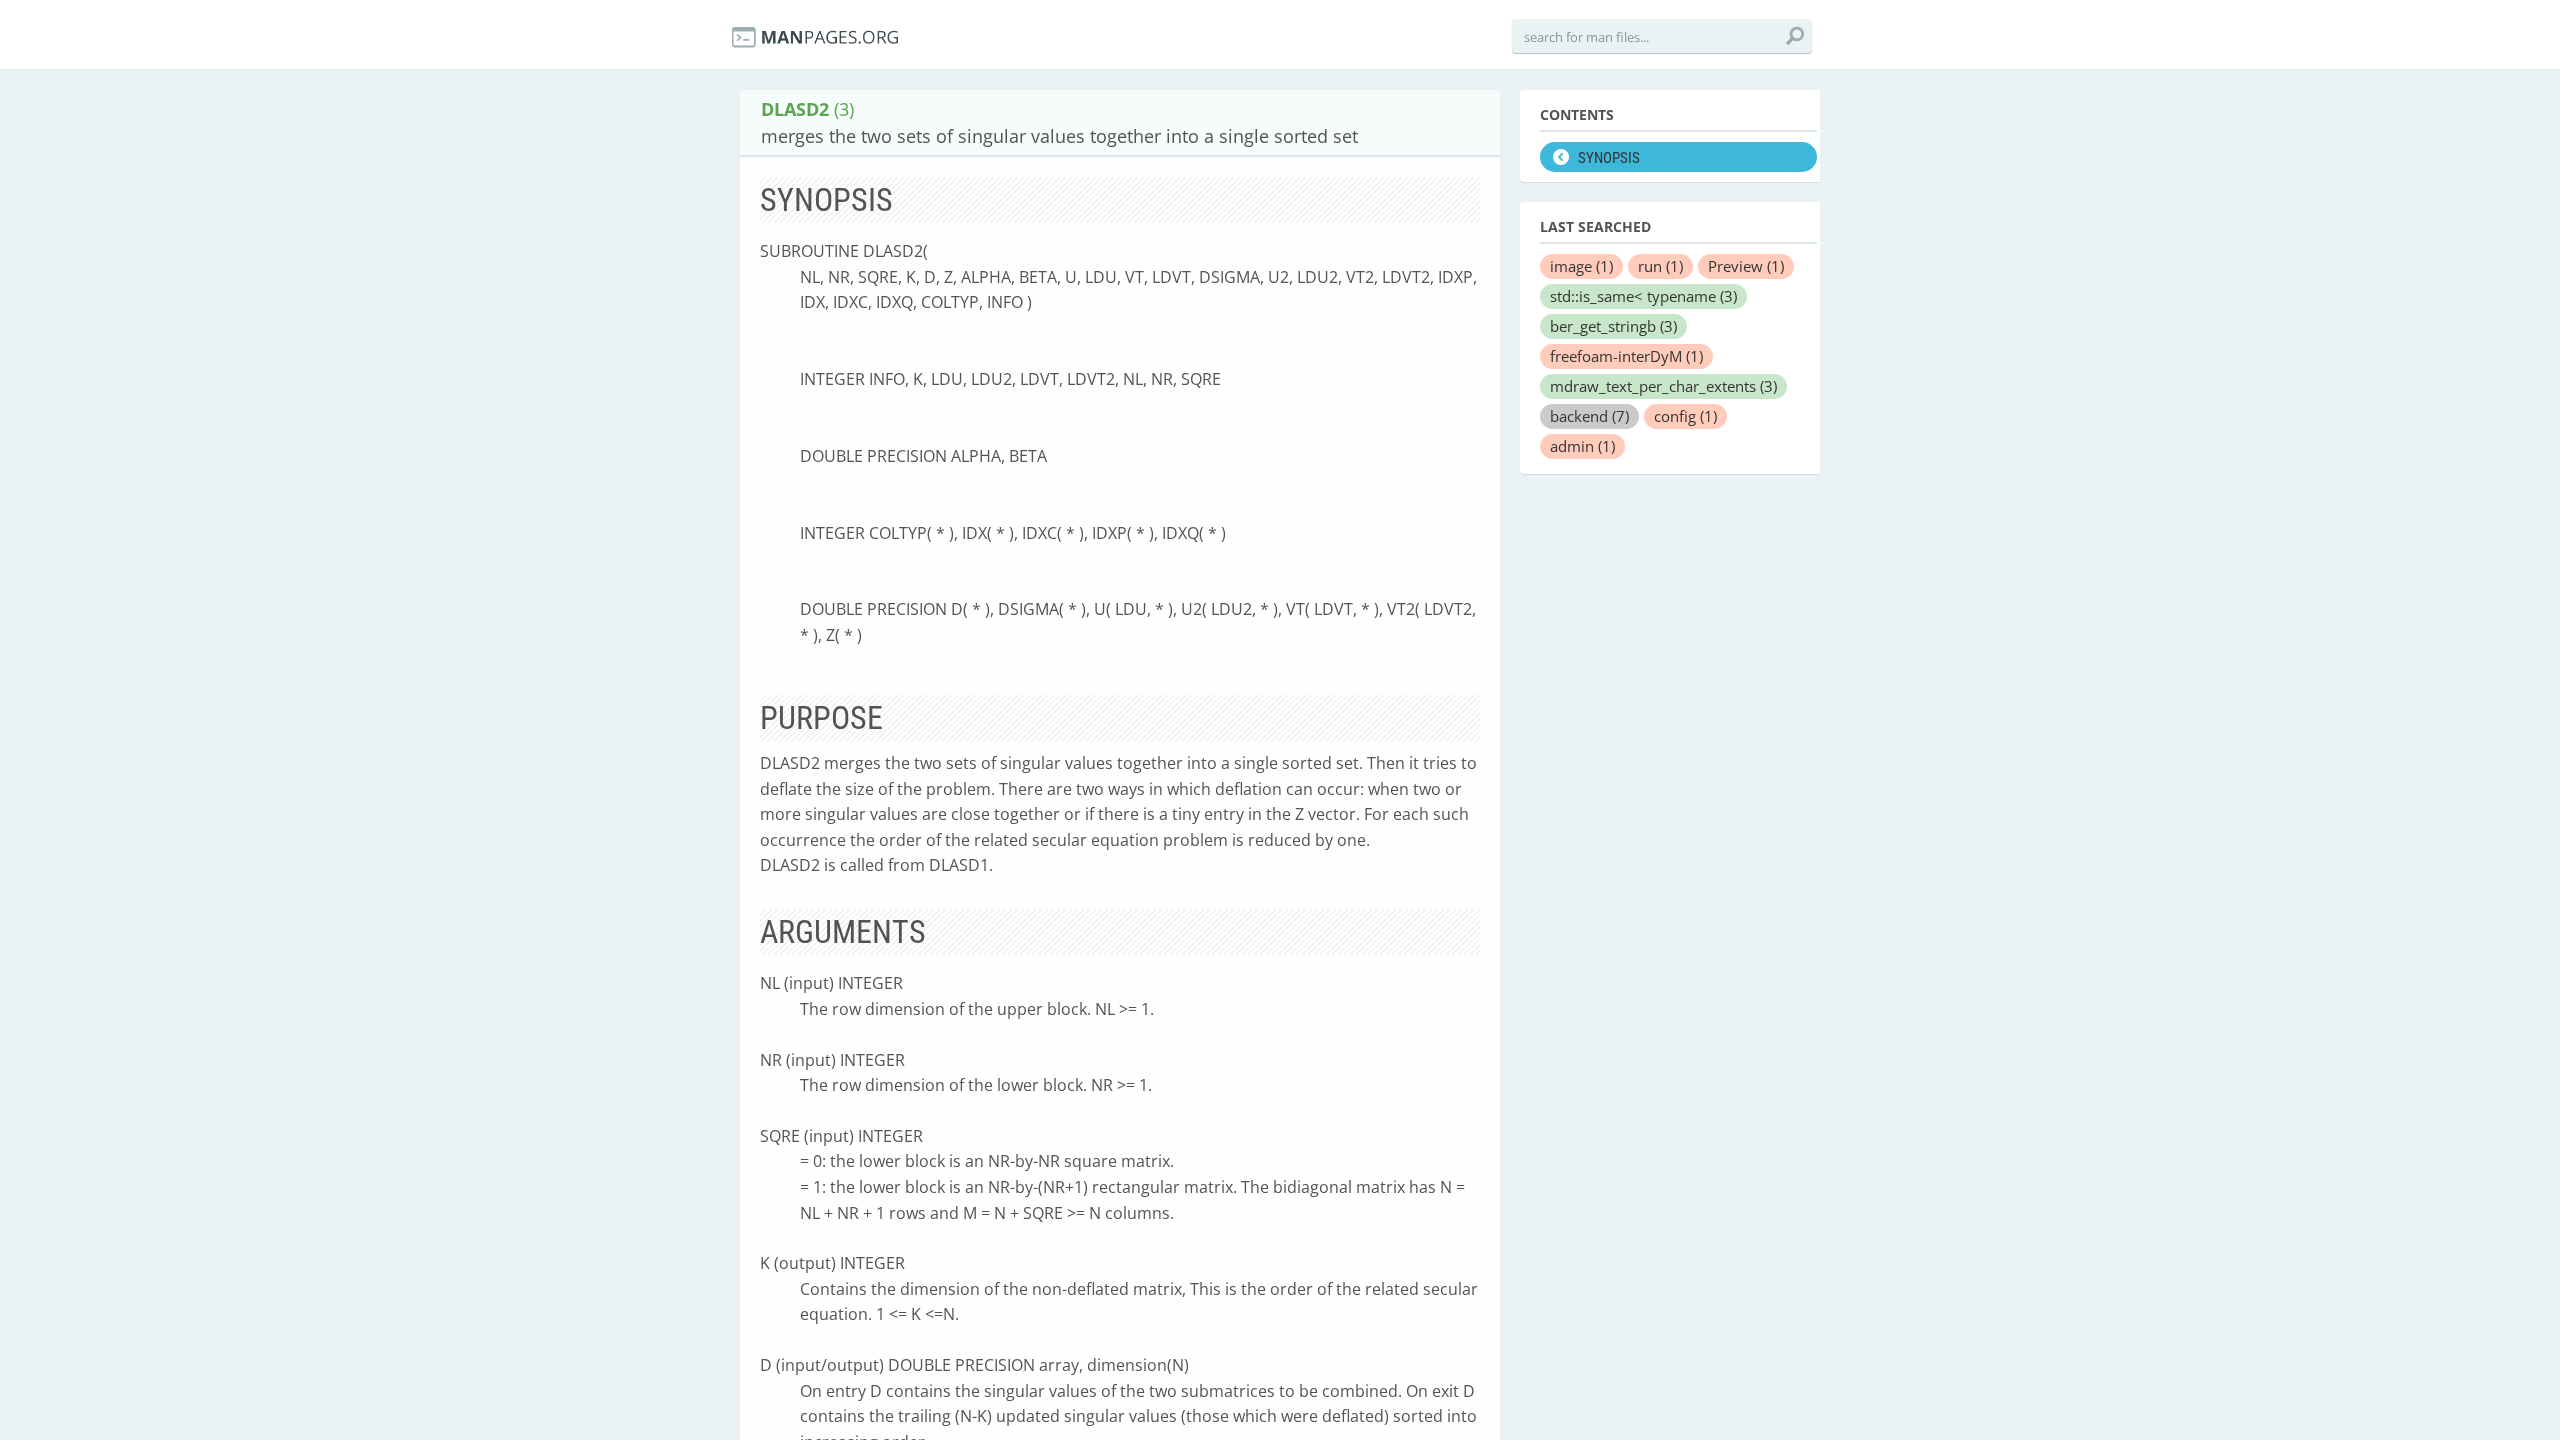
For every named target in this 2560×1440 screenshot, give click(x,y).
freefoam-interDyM (1626, 356)
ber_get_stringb (1613, 326)
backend (1589, 416)
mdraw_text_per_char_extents (1663, 386)
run (1660, 266)
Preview (1746, 266)
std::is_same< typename (1643, 296)
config (1685, 416)
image (1581, 266)
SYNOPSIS (1609, 158)
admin (1582, 446)
